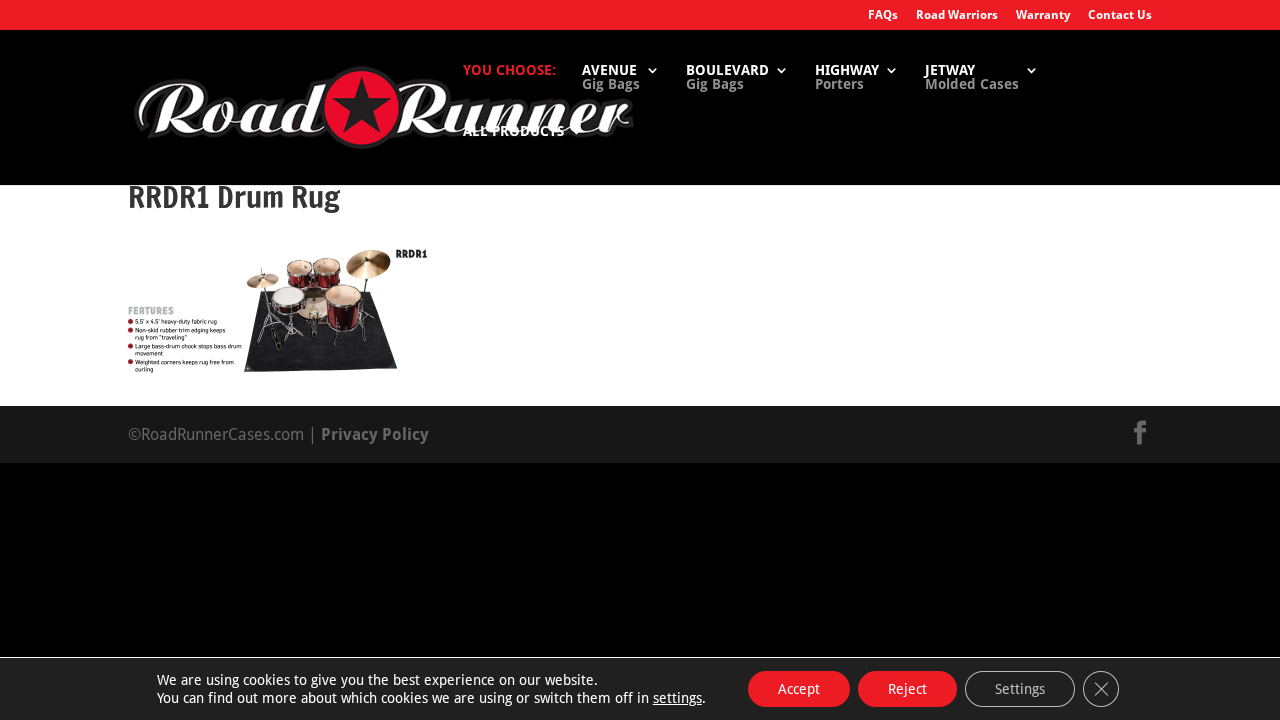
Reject (907, 689)
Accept (799, 689)
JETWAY (972, 77)
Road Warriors (957, 15)
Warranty (1043, 15)
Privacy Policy (375, 434)
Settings (1020, 689)
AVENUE (611, 77)
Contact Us (1120, 15)
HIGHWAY (847, 77)
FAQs (883, 15)
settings (677, 698)
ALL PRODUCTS (513, 131)
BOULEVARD (727, 77)
